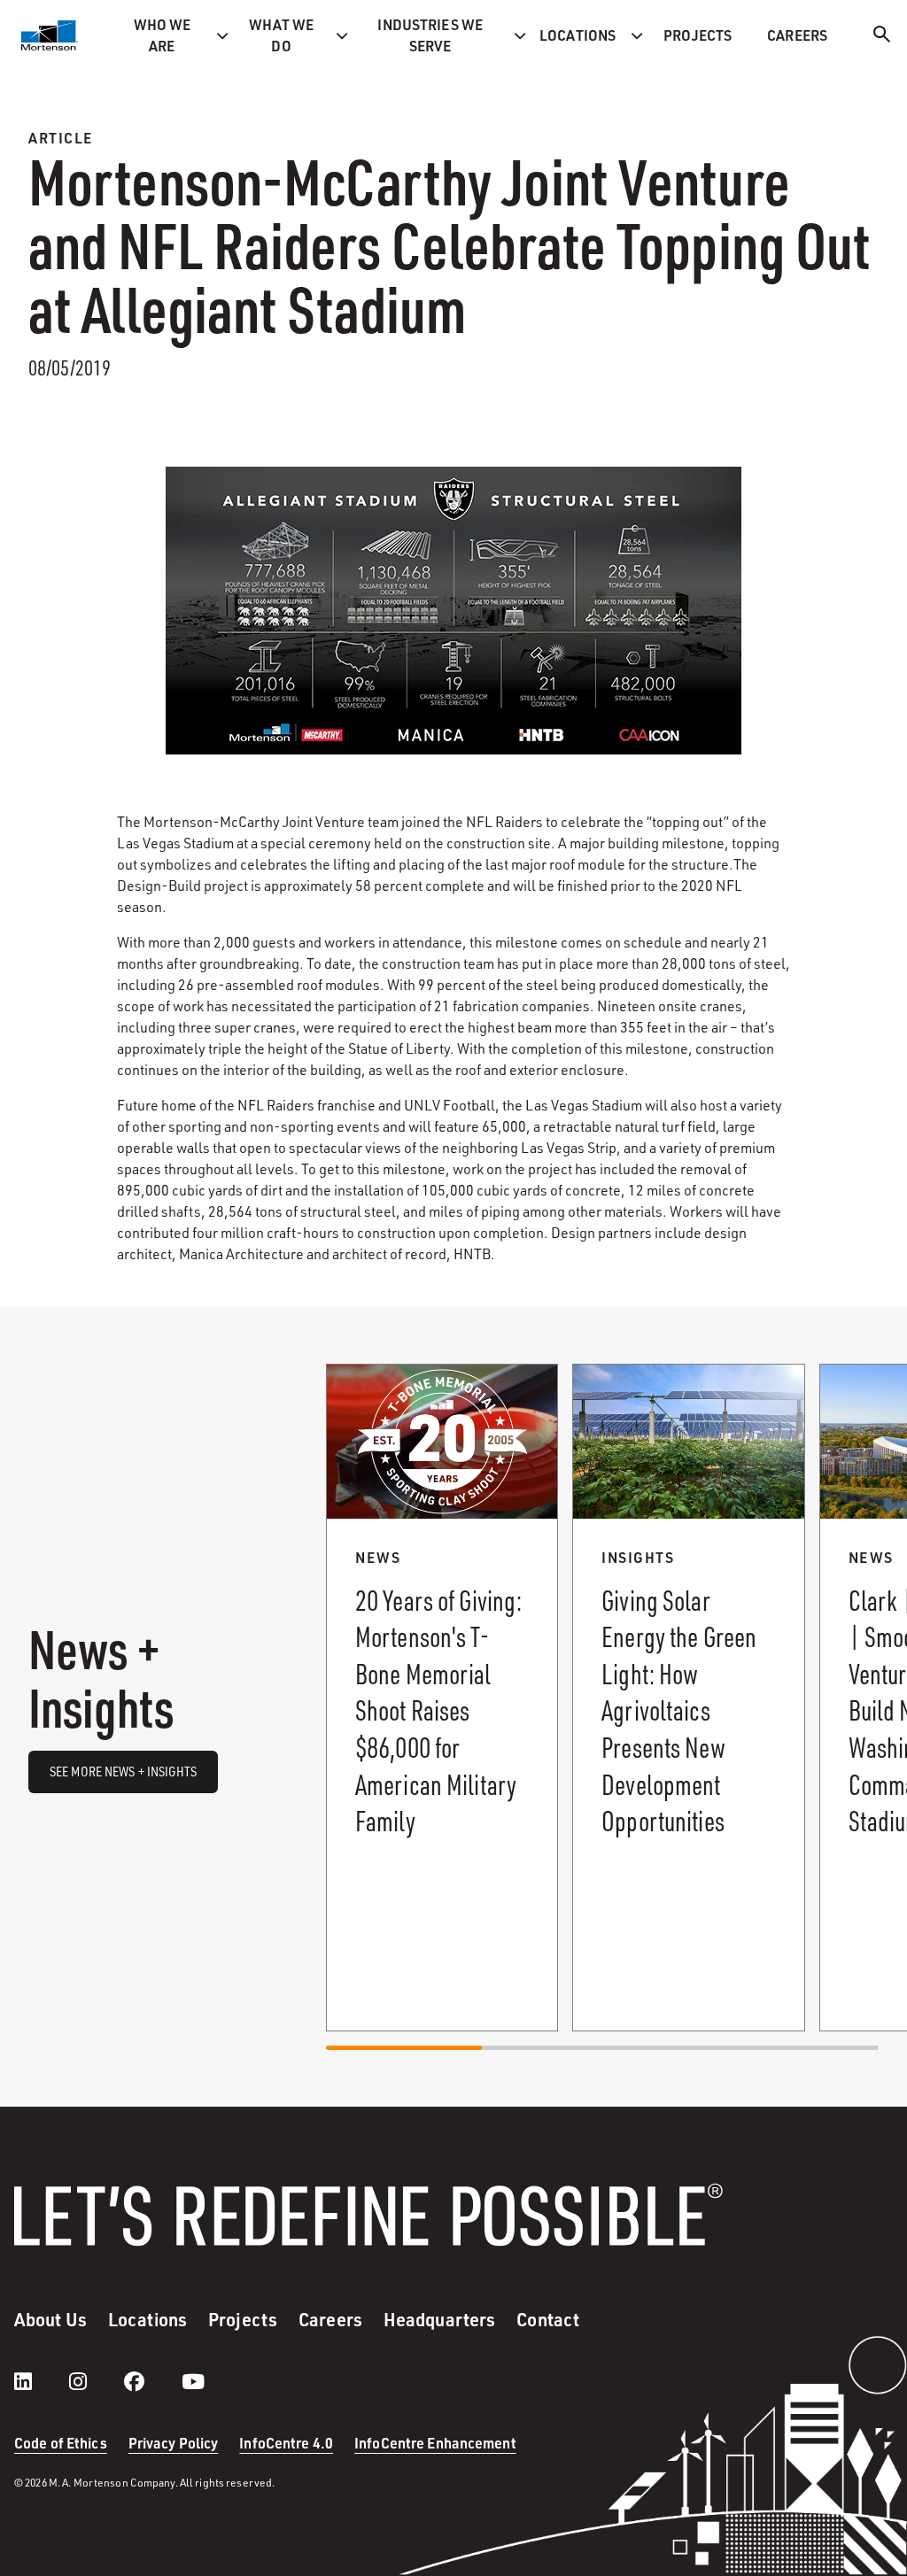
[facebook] (152, 2381)
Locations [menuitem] (578, 35)
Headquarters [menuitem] (439, 2319)
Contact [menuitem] (548, 2319)
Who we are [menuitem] (163, 35)
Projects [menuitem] (698, 35)
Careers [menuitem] (797, 35)
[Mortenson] (50, 35)
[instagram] (96, 2381)
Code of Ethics (61, 2443)
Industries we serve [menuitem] (430, 35)
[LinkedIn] (41, 2381)
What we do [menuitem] (282, 35)
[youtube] (193, 2381)
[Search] (882, 37)
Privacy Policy (174, 2443)
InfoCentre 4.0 (286, 2443)
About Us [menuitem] (50, 2319)
